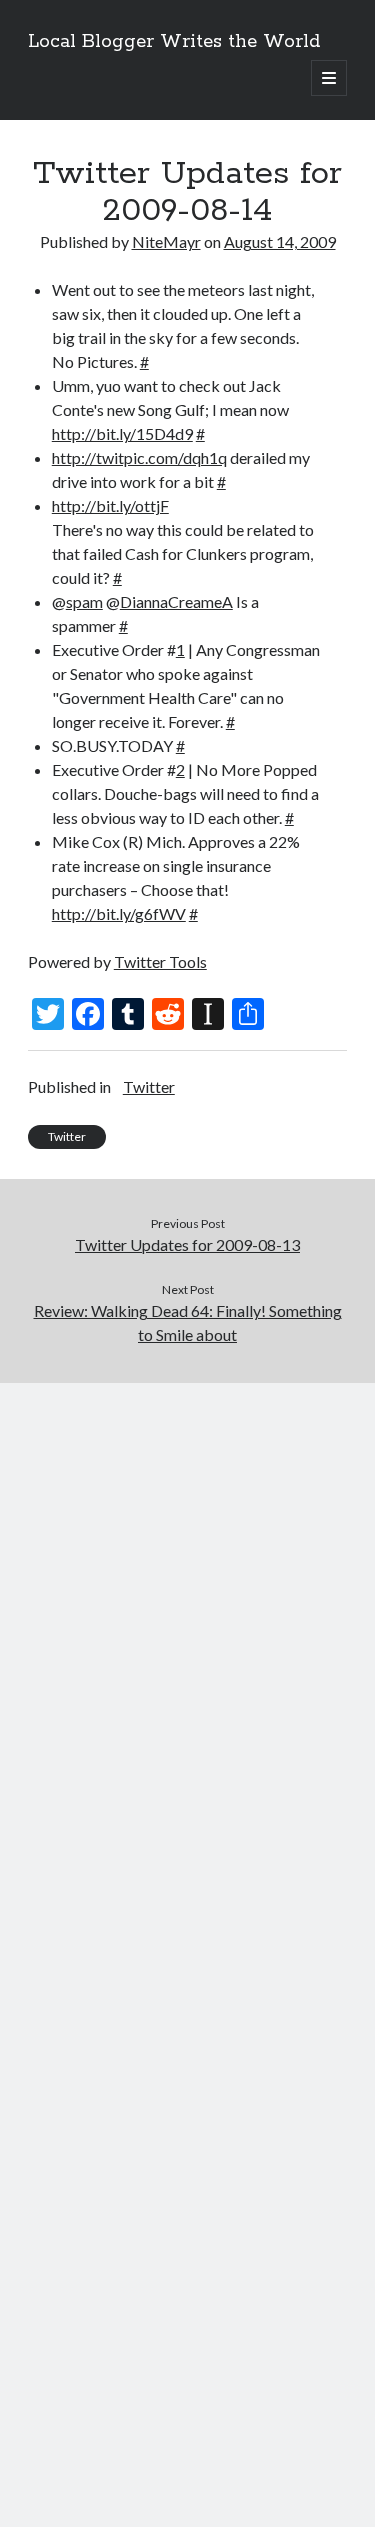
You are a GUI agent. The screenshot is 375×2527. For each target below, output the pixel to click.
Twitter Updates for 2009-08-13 (187, 1244)
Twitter (149, 1086)
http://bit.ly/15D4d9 (122, 433)
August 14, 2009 (280, 241)
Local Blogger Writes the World (174, 42)
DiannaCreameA (176, 601)
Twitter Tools (160, 961)
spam (84, 601)
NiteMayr (166, 241)
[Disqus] (187, 1633)
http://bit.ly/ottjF (110, 505)
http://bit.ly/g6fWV (119, 913)
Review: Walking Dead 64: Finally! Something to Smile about (188, 1322)
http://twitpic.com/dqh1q (139, 457)
